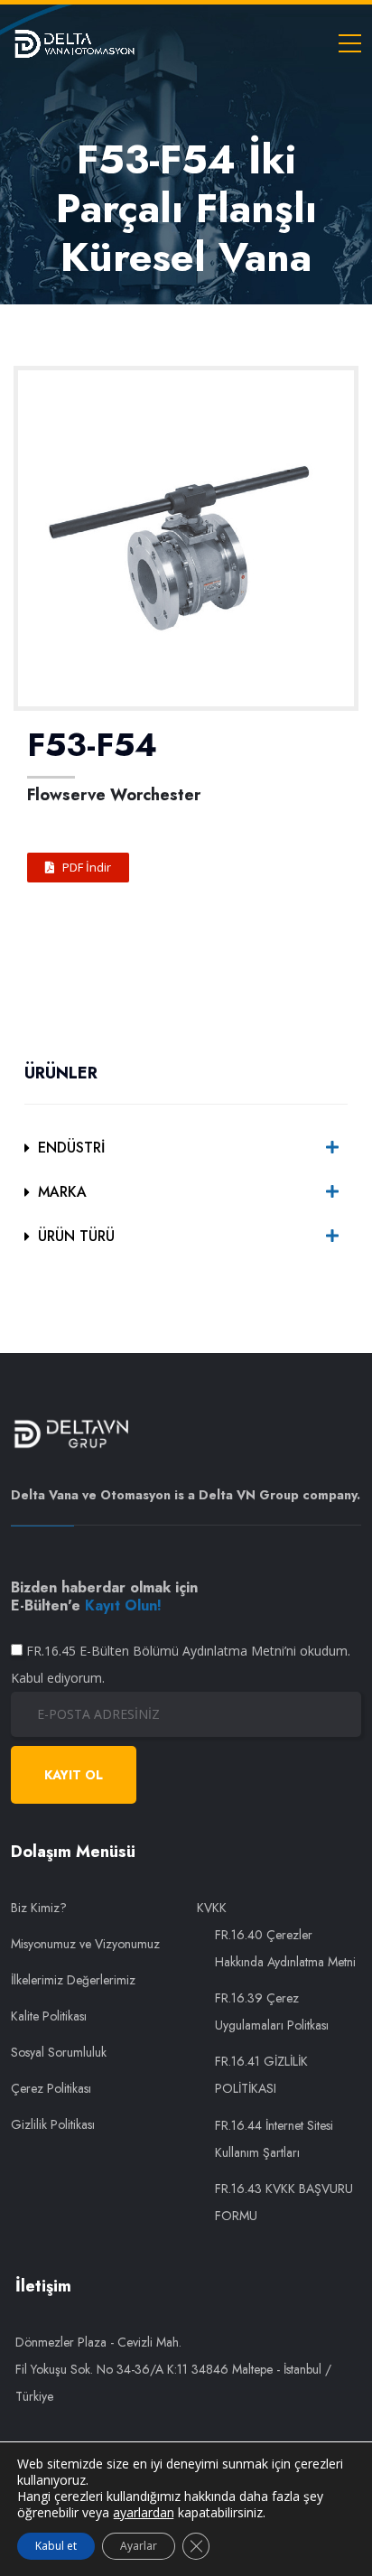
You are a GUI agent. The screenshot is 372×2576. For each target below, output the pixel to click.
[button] (78, 868)
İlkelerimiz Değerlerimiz (73, 1980)
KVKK (212, 1908)
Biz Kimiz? (39, 1908)
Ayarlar (139, 2546)
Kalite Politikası (49, 2016)
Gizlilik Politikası (53, 2124)
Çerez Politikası (51, 2088)
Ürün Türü (76, 1236)
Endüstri (71, 1148)
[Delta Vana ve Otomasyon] (74, 42)
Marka (62, 1192)
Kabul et (56, 2546)
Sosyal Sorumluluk (59, 2052)
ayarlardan (144, 2513)
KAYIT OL (74, 1775)
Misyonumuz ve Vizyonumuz (85, 1944)
